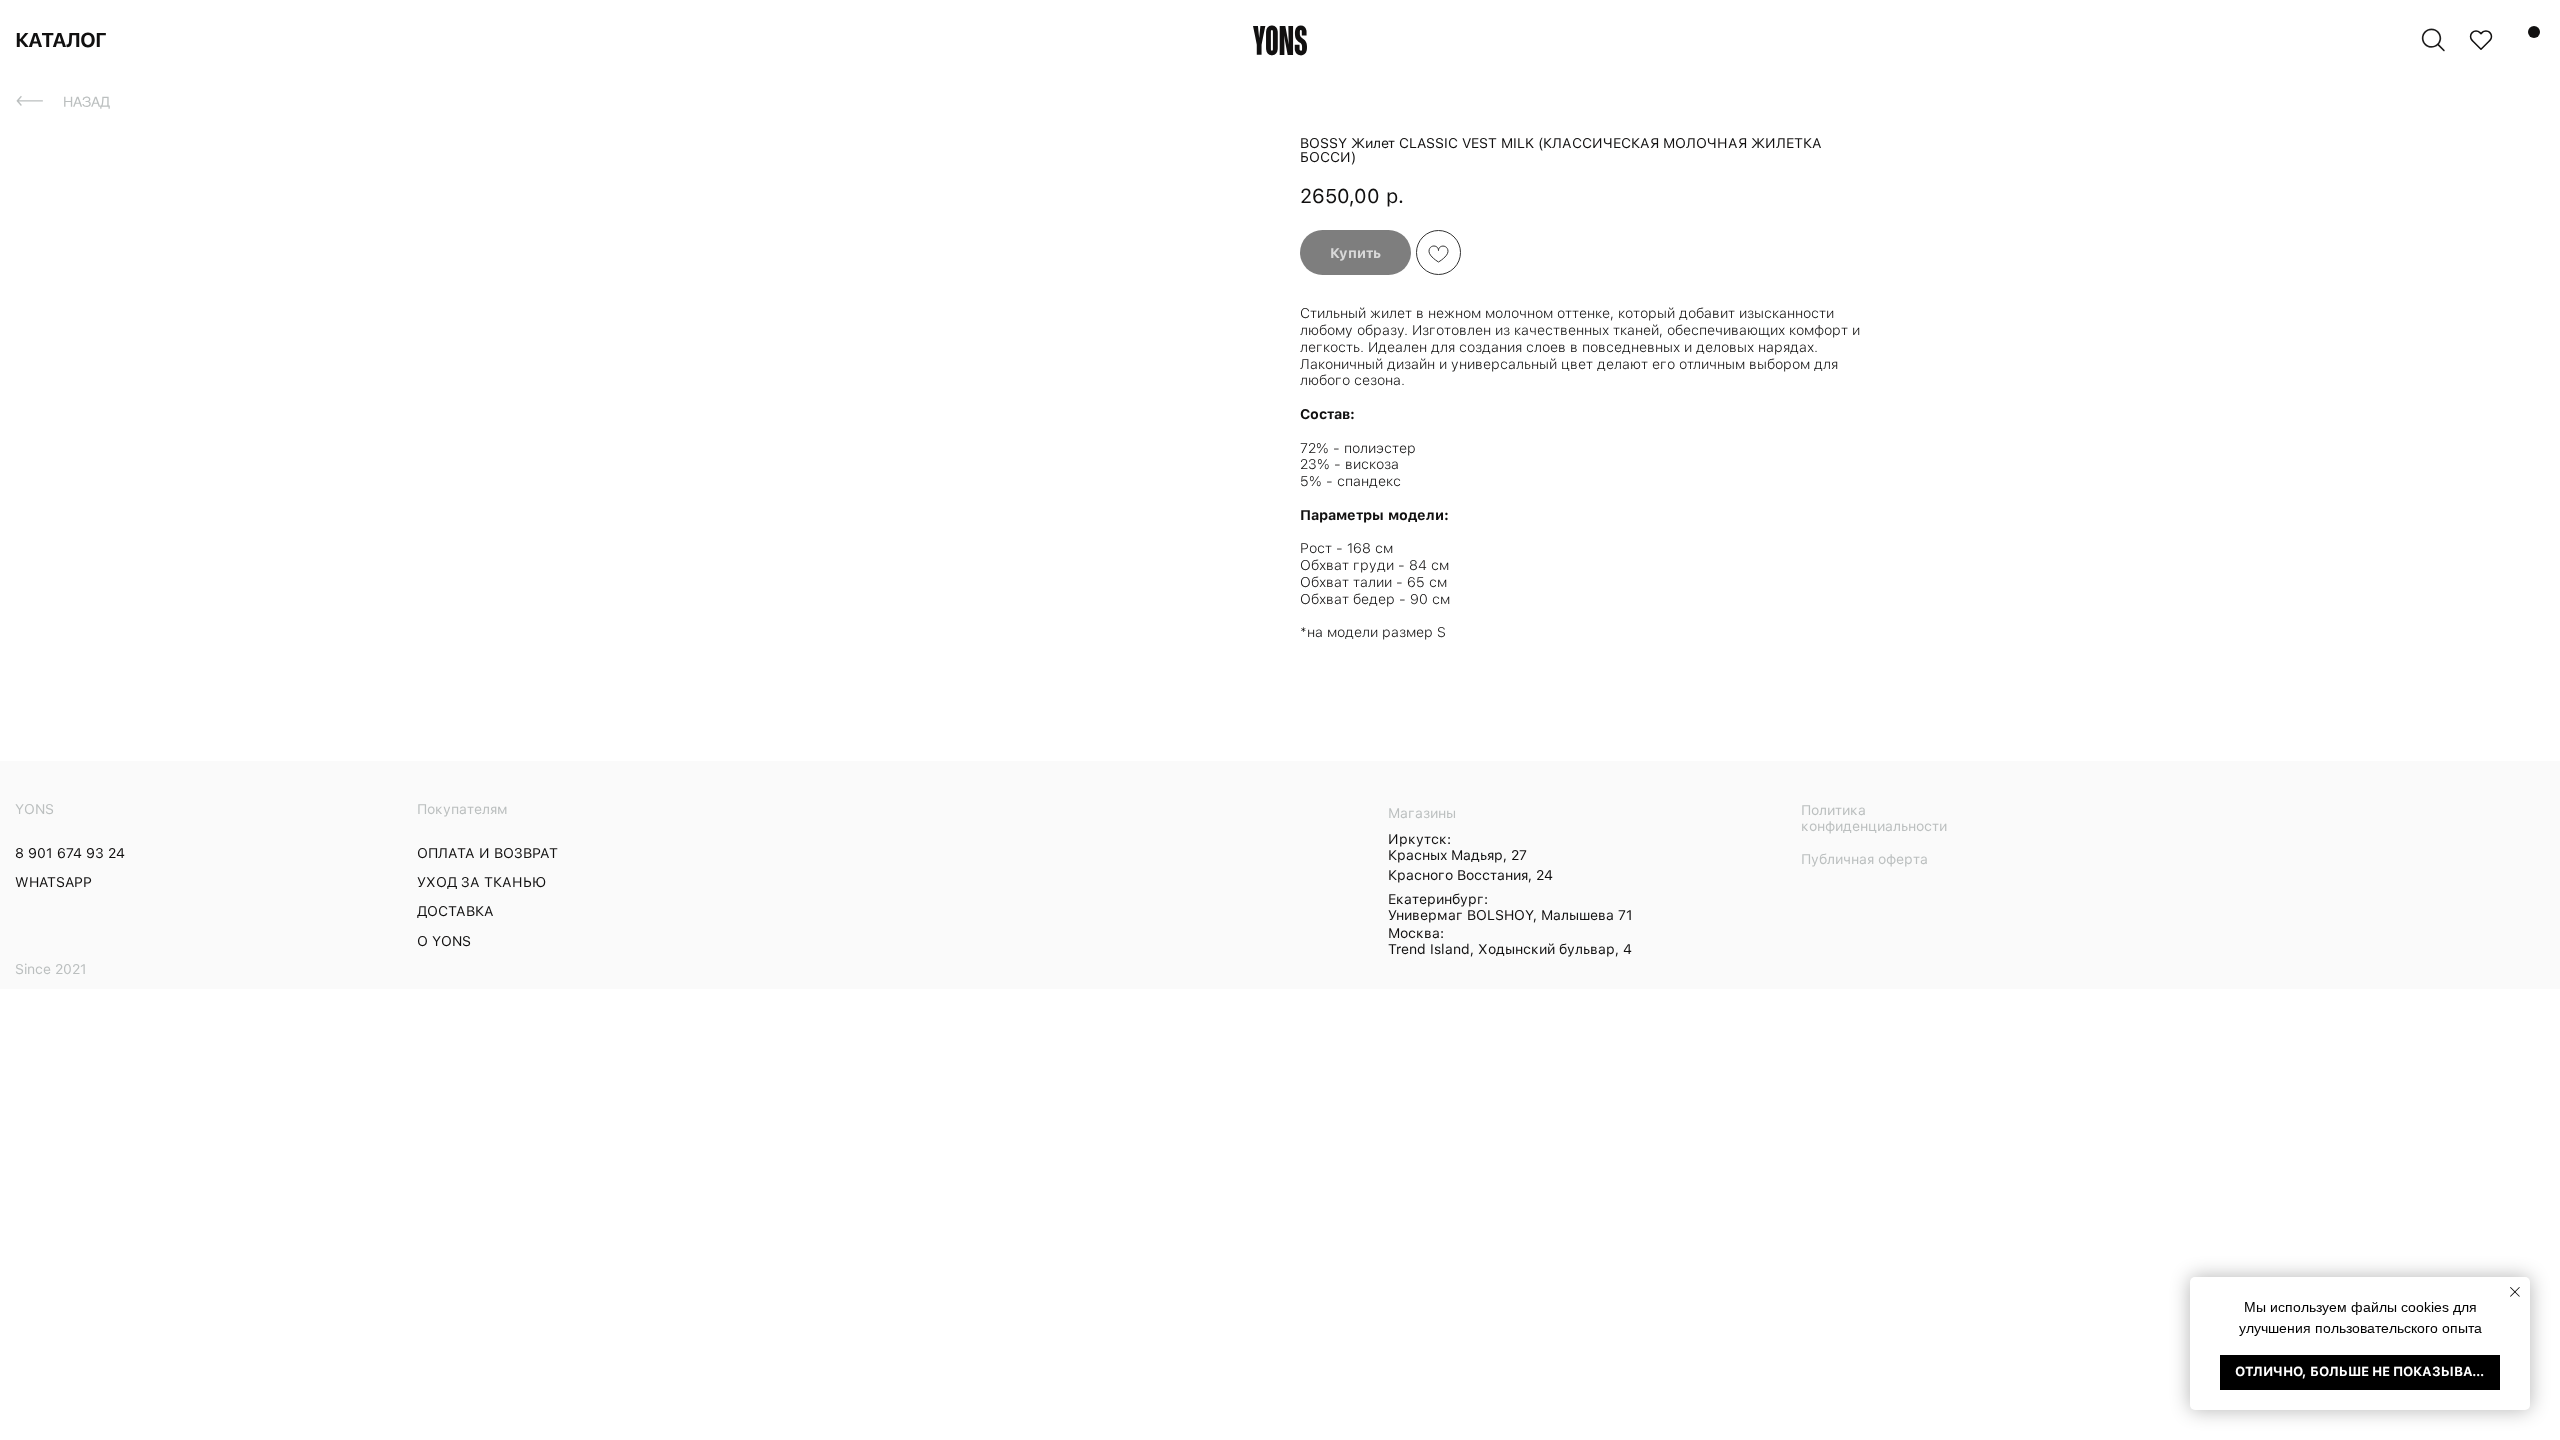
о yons (444, 941)
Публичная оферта (1864, 859)
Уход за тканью (481, 882)
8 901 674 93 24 (70, 853)
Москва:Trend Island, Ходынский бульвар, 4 (1510, 941)
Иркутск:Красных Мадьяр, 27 (1457, 847)
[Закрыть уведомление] (2515, 1292)
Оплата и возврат (487, 853)
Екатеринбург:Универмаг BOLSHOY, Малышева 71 (1510, 907)
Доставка (455, 911)
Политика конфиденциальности (1874, 818)
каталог (60, 40)
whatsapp (53, 882)
